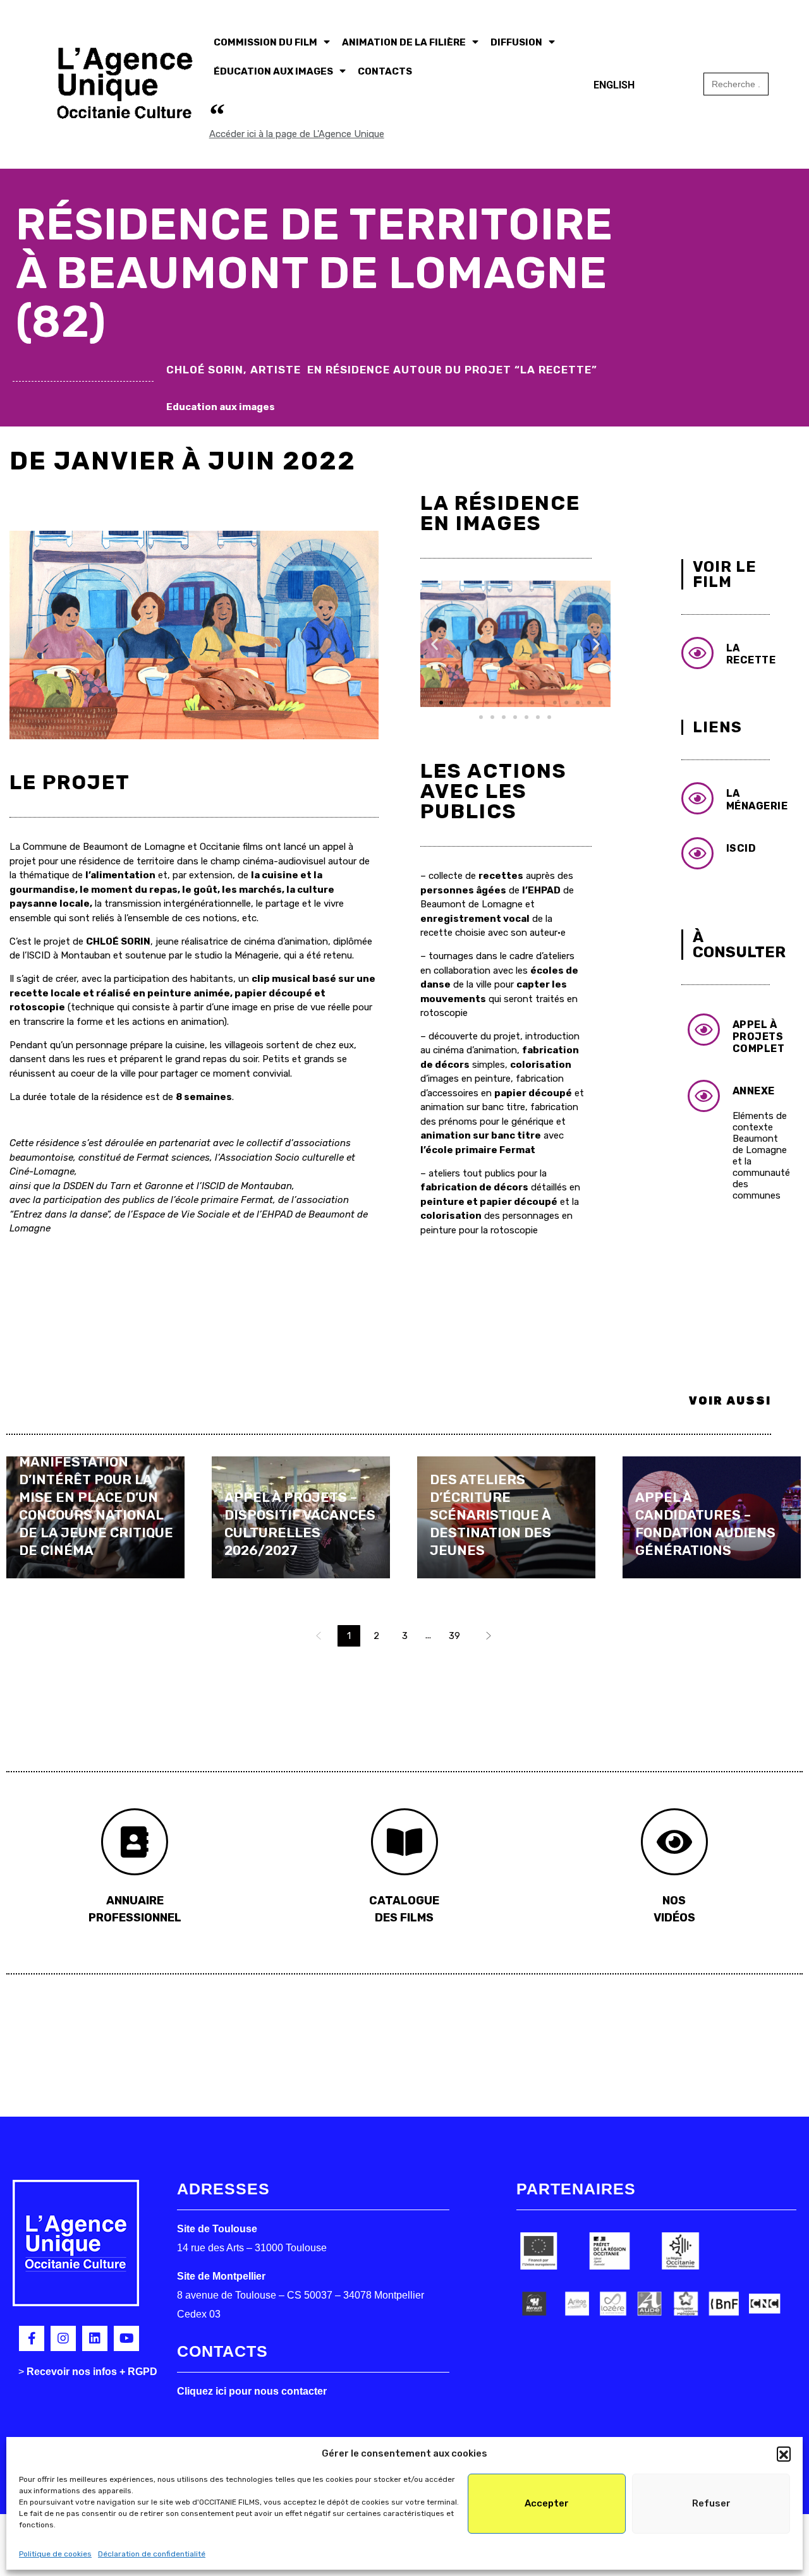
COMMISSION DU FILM (265, 42)
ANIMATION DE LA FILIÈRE (404, 42)
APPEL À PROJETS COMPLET (759, 1037)
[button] (784, 2453)
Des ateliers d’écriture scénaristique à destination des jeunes (490, 1515)
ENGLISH (614, 85)
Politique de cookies (55, 2554)
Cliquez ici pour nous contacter (252, 2391)
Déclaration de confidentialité (152, 2554)
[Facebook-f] (32, 2338)
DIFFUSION (516, 42)
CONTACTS (385, 71)
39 (454, 1636)
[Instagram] (63, 2338)
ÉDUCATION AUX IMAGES (273, 71)
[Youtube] (126, 2338)
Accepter (547, 2503)
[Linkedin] (95, 2338)
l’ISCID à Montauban (67, 955)
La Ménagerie (757, 799)
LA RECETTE (751, 654)
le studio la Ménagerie (232, 955)
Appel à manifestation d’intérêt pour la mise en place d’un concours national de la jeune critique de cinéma (96, 1497)
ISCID (741, 848)
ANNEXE (754, 1091)
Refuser (711, 2503)
